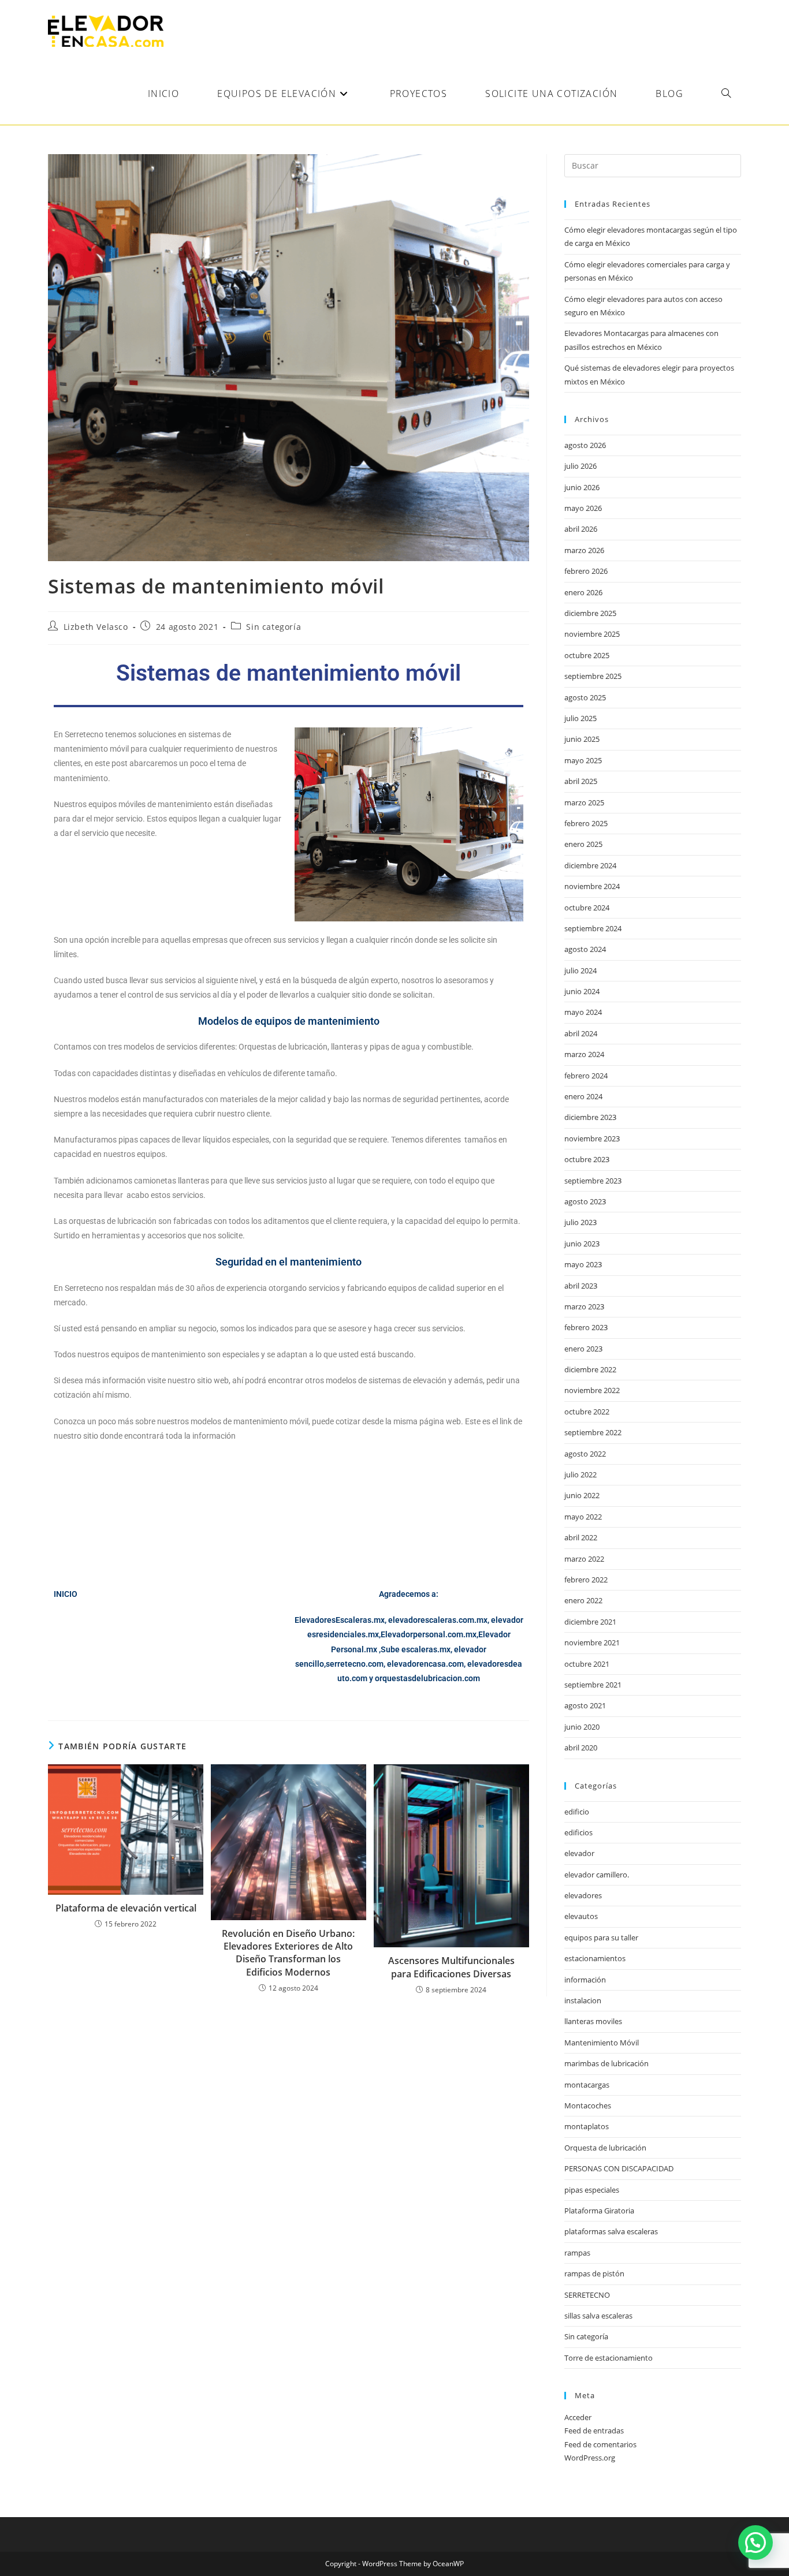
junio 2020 (582, 1727)
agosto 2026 (585, 445)
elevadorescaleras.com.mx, (440, 1620)
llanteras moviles (593, 2021)
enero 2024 (583, 1096)
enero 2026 (583, 592)
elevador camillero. (597, 1875)
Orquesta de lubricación (605, 2148)
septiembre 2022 (593, 1432)
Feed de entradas (594, 2431)
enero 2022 (583, 1600)
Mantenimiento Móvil (602, 2043)
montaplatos (587, 2126)
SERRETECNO (587, 2295)
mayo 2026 (583, 508)
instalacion (583, 2000)
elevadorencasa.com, (426, 1664)
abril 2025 (581, 781)
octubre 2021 (587, 1664)
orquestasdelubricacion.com (427, 1678)
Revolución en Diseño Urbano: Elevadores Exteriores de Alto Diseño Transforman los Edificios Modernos (288, 1953)
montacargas (587, 2085)
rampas (577, 2253)
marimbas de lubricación (606, 2063)
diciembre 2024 (590, 865)
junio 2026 (582, 487)
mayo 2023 (583, 1264)
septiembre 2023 (593, 1181)
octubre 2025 (587, 655)
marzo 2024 (584, 1054)
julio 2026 (580, 466)
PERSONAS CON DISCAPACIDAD (619, 2168)
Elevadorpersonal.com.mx (429, 1634)
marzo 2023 (584, 1306)
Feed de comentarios (600, 2444)
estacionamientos (595, 1958)
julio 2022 (580, 1474)
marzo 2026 (584, 550)
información (585, 1980)
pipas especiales (592, 2190)
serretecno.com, (356, 1664)
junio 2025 (582, 739)
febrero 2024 (586, 1076)
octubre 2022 (587, 1412)
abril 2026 (581, 529)
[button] (755, 2543)
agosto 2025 (585, 697)
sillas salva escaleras (598, 2316)
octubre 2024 (587, 908)
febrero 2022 (586, 1580)
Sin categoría (273, 627)
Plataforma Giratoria (599, 2211)
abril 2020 (581, 1748)
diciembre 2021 (590, 1622)
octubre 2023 (587, 1159)
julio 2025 (580, 718)
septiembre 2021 (593, 1685)
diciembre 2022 (590, 1369)
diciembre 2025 (590, 613)
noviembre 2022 (592, 1390)
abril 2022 (581, 1537)
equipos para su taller (601, 1937)
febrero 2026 (586, 571)
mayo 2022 (583, 1517)
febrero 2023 (586, 1327)
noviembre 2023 (592, 1138)
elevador (579, 1853)
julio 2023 (580, 1222)
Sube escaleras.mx (416, 1649)
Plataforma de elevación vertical (126, 1908)
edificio (577, 1812)
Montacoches (588, 2105)
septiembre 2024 (593, 928)
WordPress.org (590, 2458)
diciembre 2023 (590, 1117)
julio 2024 (580, 970)
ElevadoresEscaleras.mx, (341, 1620)
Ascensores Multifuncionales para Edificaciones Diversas (451, 1967)
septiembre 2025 (593, 676)
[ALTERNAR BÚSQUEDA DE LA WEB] (726, 94)
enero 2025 (583, 844)
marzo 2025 (584, 802)
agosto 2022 (585, 1454)
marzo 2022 (584, 1559)
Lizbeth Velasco (96, 627)
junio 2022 (582, 1495)
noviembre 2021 (592, 1642)
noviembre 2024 (592, 886)
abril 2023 (581, 1286)
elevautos (581, 1916)
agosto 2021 (585, 1705)
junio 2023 (582, 1244)
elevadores (583, 1895)
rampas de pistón (594, 2273)
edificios (578, 1832)
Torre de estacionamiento (609, 2358)
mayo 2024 (583, 1012)
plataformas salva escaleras (611, 2231)
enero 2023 (583, 1349)
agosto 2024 (585, 949)
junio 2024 (582, 991)
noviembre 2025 (592, 634)
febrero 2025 (586, 823)
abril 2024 (581, 1033)
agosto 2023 (585, 1201)
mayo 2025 (583, 760)
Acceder (578, 2417)
